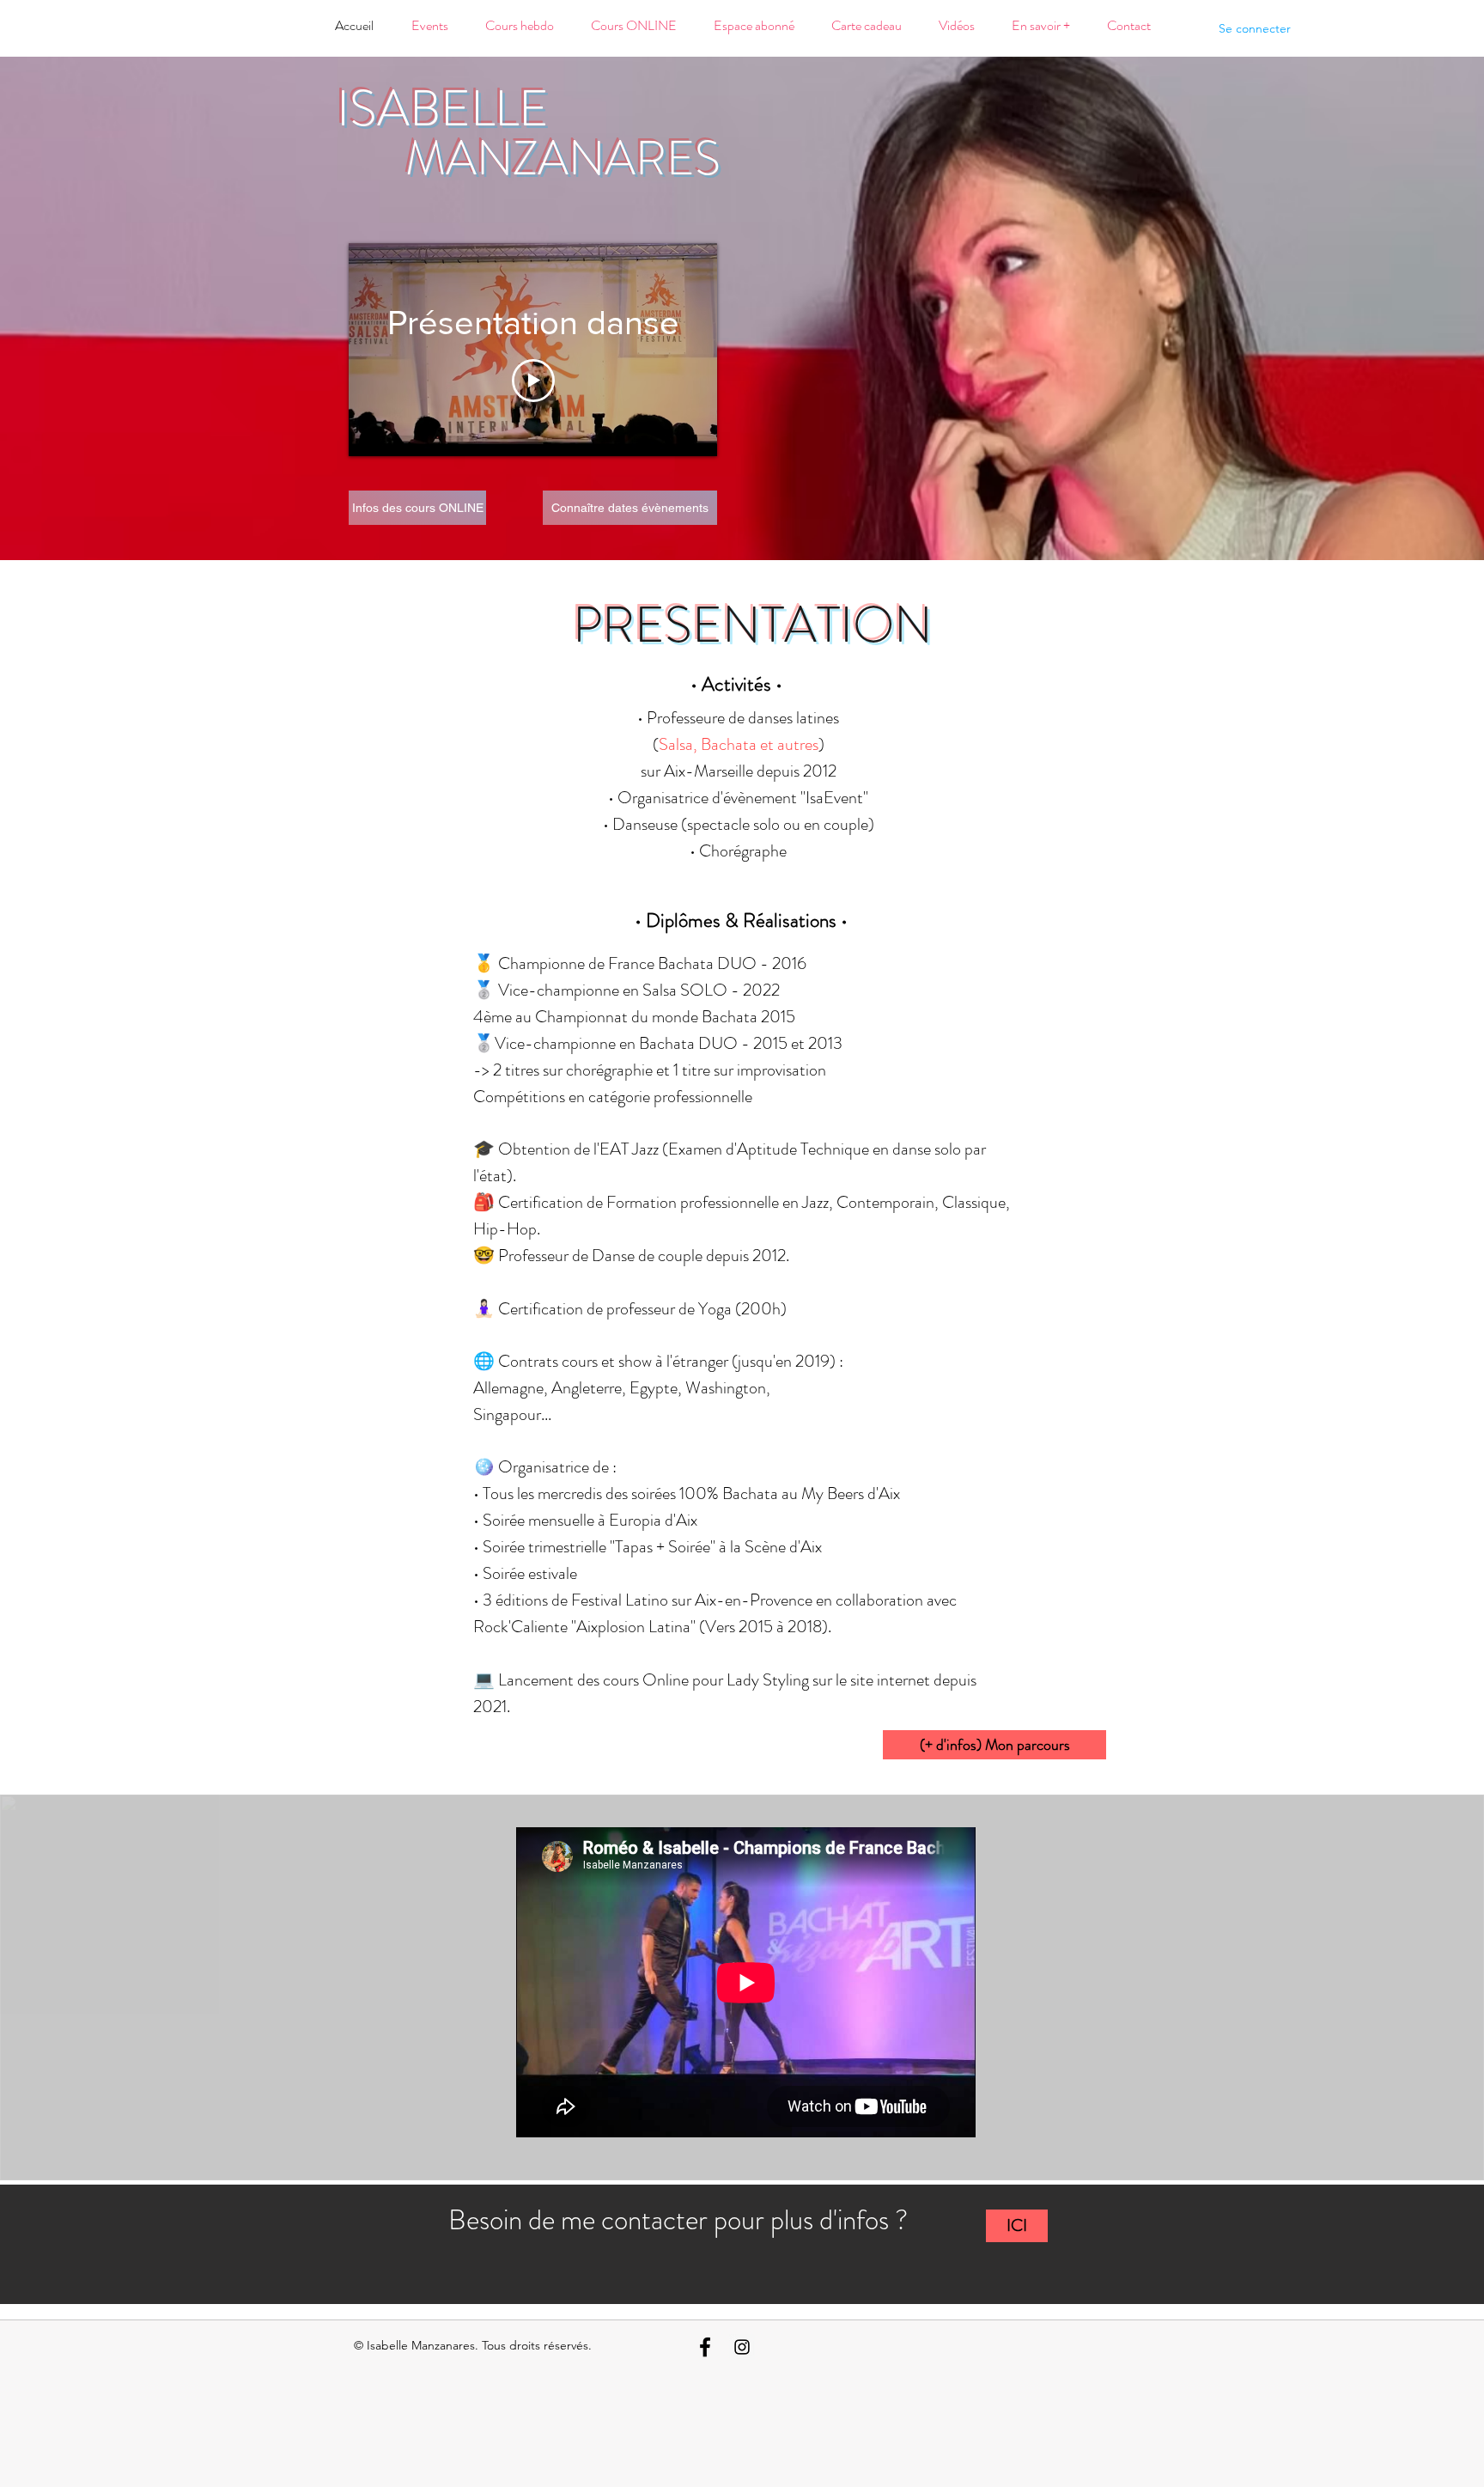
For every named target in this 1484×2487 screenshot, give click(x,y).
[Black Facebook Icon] (705, 2347)
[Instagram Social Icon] (742, 2347)
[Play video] (533, 381)
